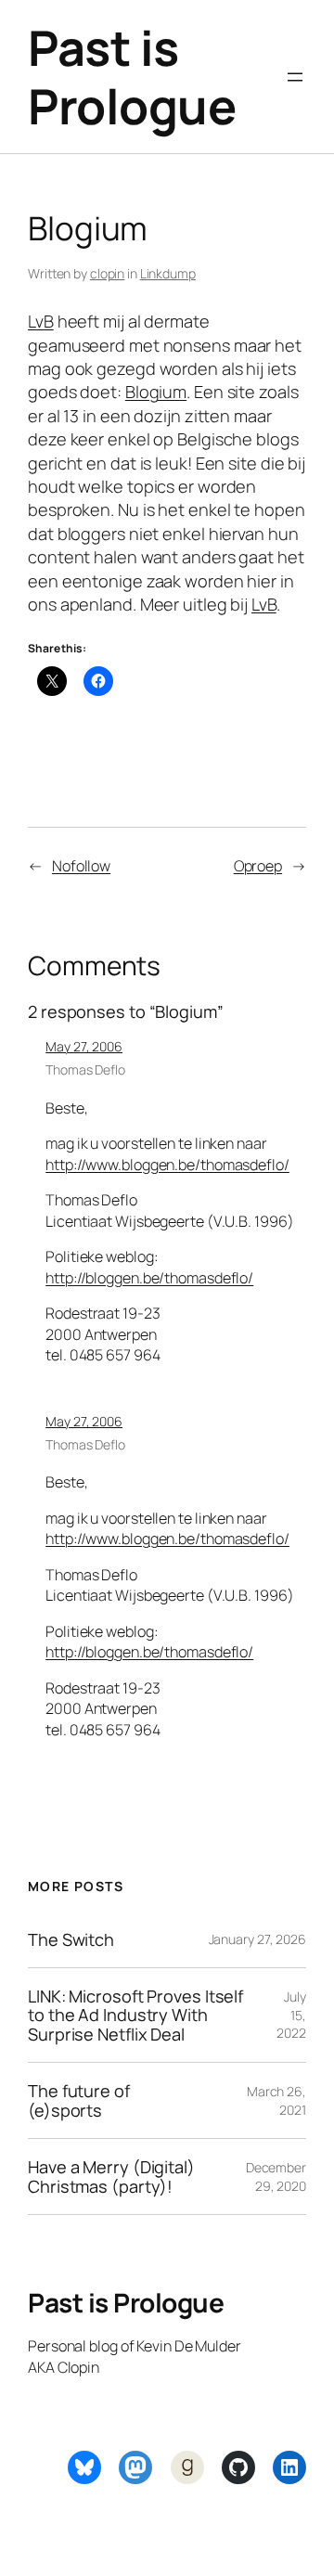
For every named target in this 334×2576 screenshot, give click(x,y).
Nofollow (81, 866)
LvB (41, 321)
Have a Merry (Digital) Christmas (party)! (111, 2177)
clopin (107, 273)
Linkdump (168, 273)
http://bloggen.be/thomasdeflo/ (149, 1278)
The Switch (71, 1939)
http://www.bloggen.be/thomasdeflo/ (167, 1165)
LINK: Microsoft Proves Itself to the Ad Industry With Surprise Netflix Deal (135, 2015)
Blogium (156, 392)
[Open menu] (295, 77)
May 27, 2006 (84, 1046)
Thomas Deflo (85, 1069)
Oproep (258, 866)
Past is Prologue (132, 77)
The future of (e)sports (79, 2100)
